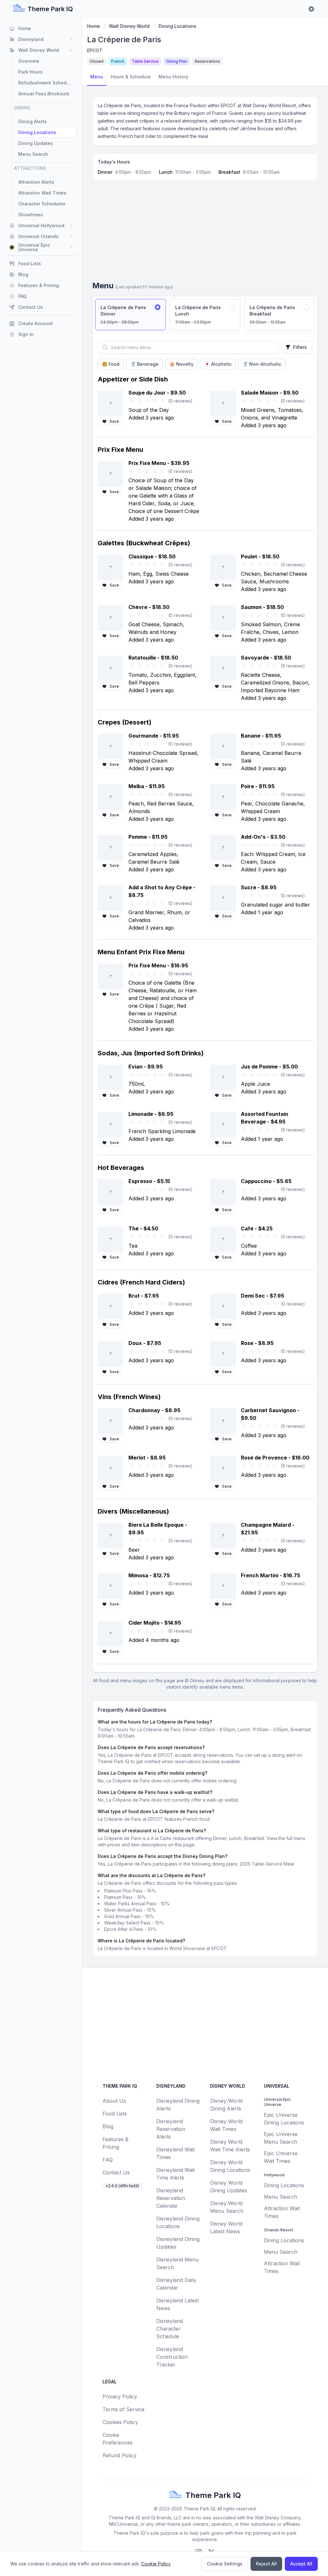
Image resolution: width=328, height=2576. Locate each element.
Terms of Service (123, 2409)
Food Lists (115, 2114)
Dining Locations (177, 26)
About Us (114, 2101)
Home (94, 26)
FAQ (108, 2160)
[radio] (131, 315)
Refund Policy (119, 2455)
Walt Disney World (129, 26)
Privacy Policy (120, 2396)
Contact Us (116, 2172)
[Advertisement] (205, 233)
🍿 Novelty (181, 364)
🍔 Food (111, 364)
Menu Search (281, 2197)
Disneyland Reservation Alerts (171, 2129)
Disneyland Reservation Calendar (171, 2198)
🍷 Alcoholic (218, 364)
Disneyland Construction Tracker (172, 2357)
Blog (108, 2126)
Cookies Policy (120, 2422)
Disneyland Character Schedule (170, 2329)
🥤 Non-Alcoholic (262, 364)
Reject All (266, 2564)
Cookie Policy (156, 2564)
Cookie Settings (225, 2564)
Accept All (301, 2564)
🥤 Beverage (144, 364)
